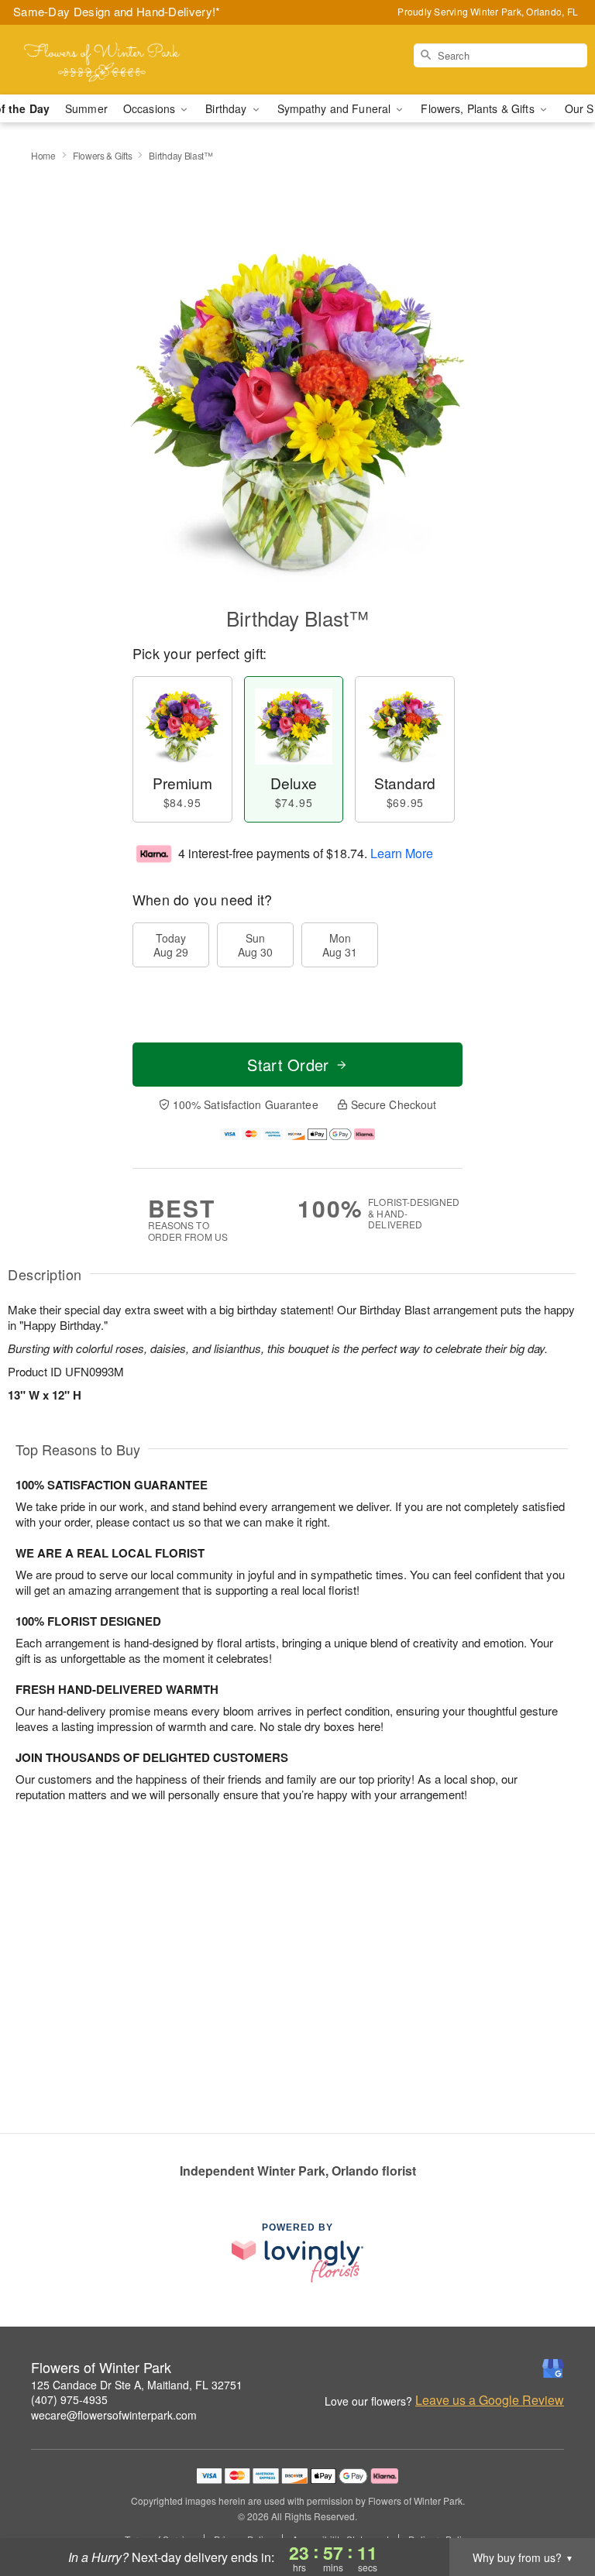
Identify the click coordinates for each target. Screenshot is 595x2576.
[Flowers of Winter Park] (102, 60)
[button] (554, 2510)
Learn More (402, 853)
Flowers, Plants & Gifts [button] (479, 108)
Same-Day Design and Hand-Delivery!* (117, 11)
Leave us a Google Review (490, 2400)
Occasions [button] (151, 108)
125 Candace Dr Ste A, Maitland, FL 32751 (137, 2385)
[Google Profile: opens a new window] (553, 2368)
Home (43, 155)
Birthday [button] (227, 108)
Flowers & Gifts (103, 155)
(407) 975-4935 (69, 2399)
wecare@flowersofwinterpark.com (114, 2415)
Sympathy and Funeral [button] (336, 108)
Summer (86, 108)
